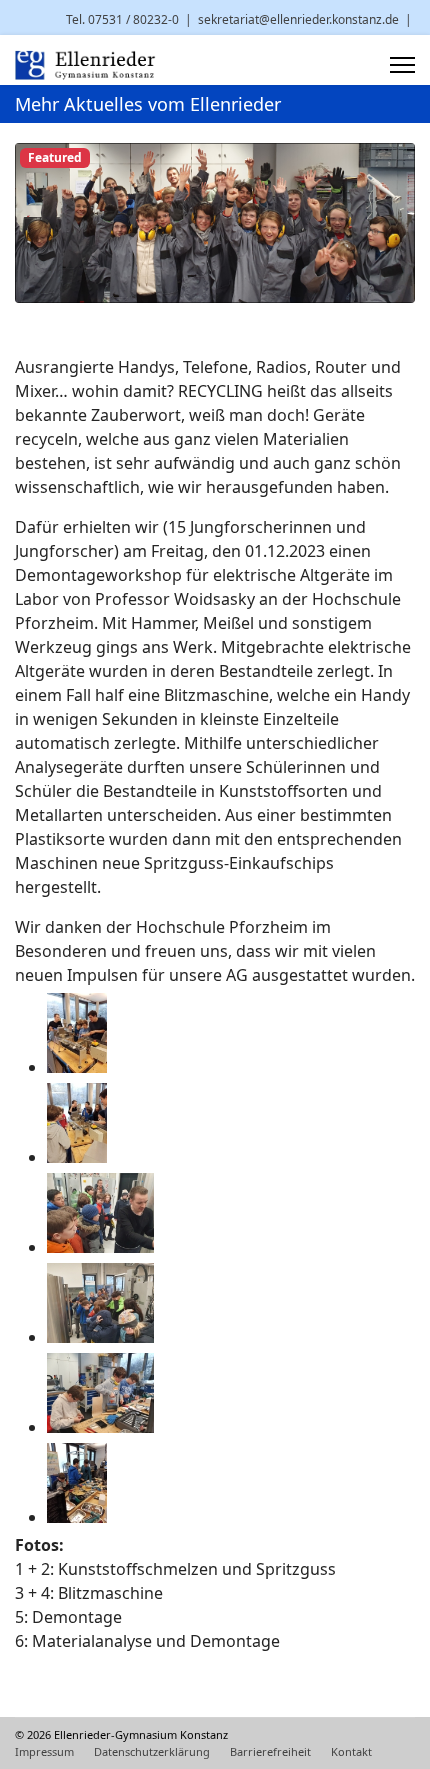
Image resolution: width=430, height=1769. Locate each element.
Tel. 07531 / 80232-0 (122, 19)
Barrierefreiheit (270, 1751)
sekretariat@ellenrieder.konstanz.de (298, 19)
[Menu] (402, 65)
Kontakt (351, 1751)
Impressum (44, 1751)
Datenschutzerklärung (152, 1751)
